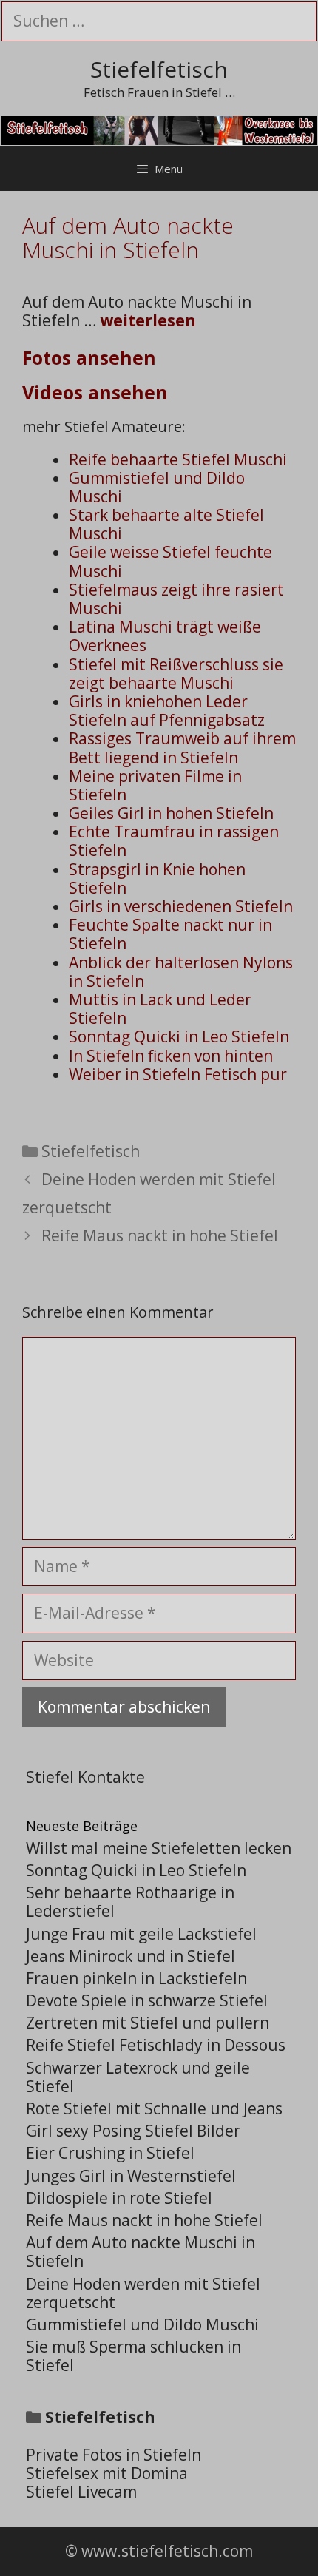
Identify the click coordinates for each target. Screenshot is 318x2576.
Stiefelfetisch (159, 69)
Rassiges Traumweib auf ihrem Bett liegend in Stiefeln (182, 748)
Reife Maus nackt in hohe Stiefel (160, 1235)
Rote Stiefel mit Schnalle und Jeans (154, 2108)
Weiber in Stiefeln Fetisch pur (178, 1074)
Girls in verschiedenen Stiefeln (181, 906)
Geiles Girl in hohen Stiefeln (171, 813)
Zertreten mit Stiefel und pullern (148, 2023)
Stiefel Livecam (81, 2492)
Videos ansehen (95, 392)
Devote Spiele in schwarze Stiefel (147, 2000)
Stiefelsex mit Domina (107, 2473)
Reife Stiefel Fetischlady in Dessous (156, 2045)
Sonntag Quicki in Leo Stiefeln (179, 1036)
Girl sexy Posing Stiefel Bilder (133, 2131)
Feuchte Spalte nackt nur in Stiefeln (170, 934)
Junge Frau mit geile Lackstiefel (141, 1934)
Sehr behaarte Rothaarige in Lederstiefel (130, 1902)
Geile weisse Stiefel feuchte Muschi (170, 561)
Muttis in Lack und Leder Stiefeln (160, 1009)
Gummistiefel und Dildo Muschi (157, 487)
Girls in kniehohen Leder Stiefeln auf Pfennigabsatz (167, 711)
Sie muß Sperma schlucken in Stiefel (133, 2356)
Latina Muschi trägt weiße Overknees (165, 636)
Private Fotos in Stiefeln (114, 2455)
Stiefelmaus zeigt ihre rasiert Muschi (176, 599)
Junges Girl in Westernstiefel (131, 2176)
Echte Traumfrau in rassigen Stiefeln (174, 841)
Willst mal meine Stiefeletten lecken (159, 1848)
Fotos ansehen (89, 357)
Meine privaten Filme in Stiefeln (155, 785)
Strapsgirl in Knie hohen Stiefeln (157, 879)
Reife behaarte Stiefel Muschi (178, 459)
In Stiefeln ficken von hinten (171, 1056)
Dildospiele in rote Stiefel (119, 2198)
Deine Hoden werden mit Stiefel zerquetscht (143, 2293)
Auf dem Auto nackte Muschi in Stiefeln (141, 2252)
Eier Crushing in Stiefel (110, 2153)
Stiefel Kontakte (85, 1777)
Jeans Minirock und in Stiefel (131, 1956)
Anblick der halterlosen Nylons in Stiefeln (181, 972)
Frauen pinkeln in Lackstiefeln (136, 1978)
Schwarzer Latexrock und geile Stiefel (138, 2077)
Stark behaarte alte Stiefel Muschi (166, 524)
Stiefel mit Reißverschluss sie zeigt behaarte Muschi (176, 674)
